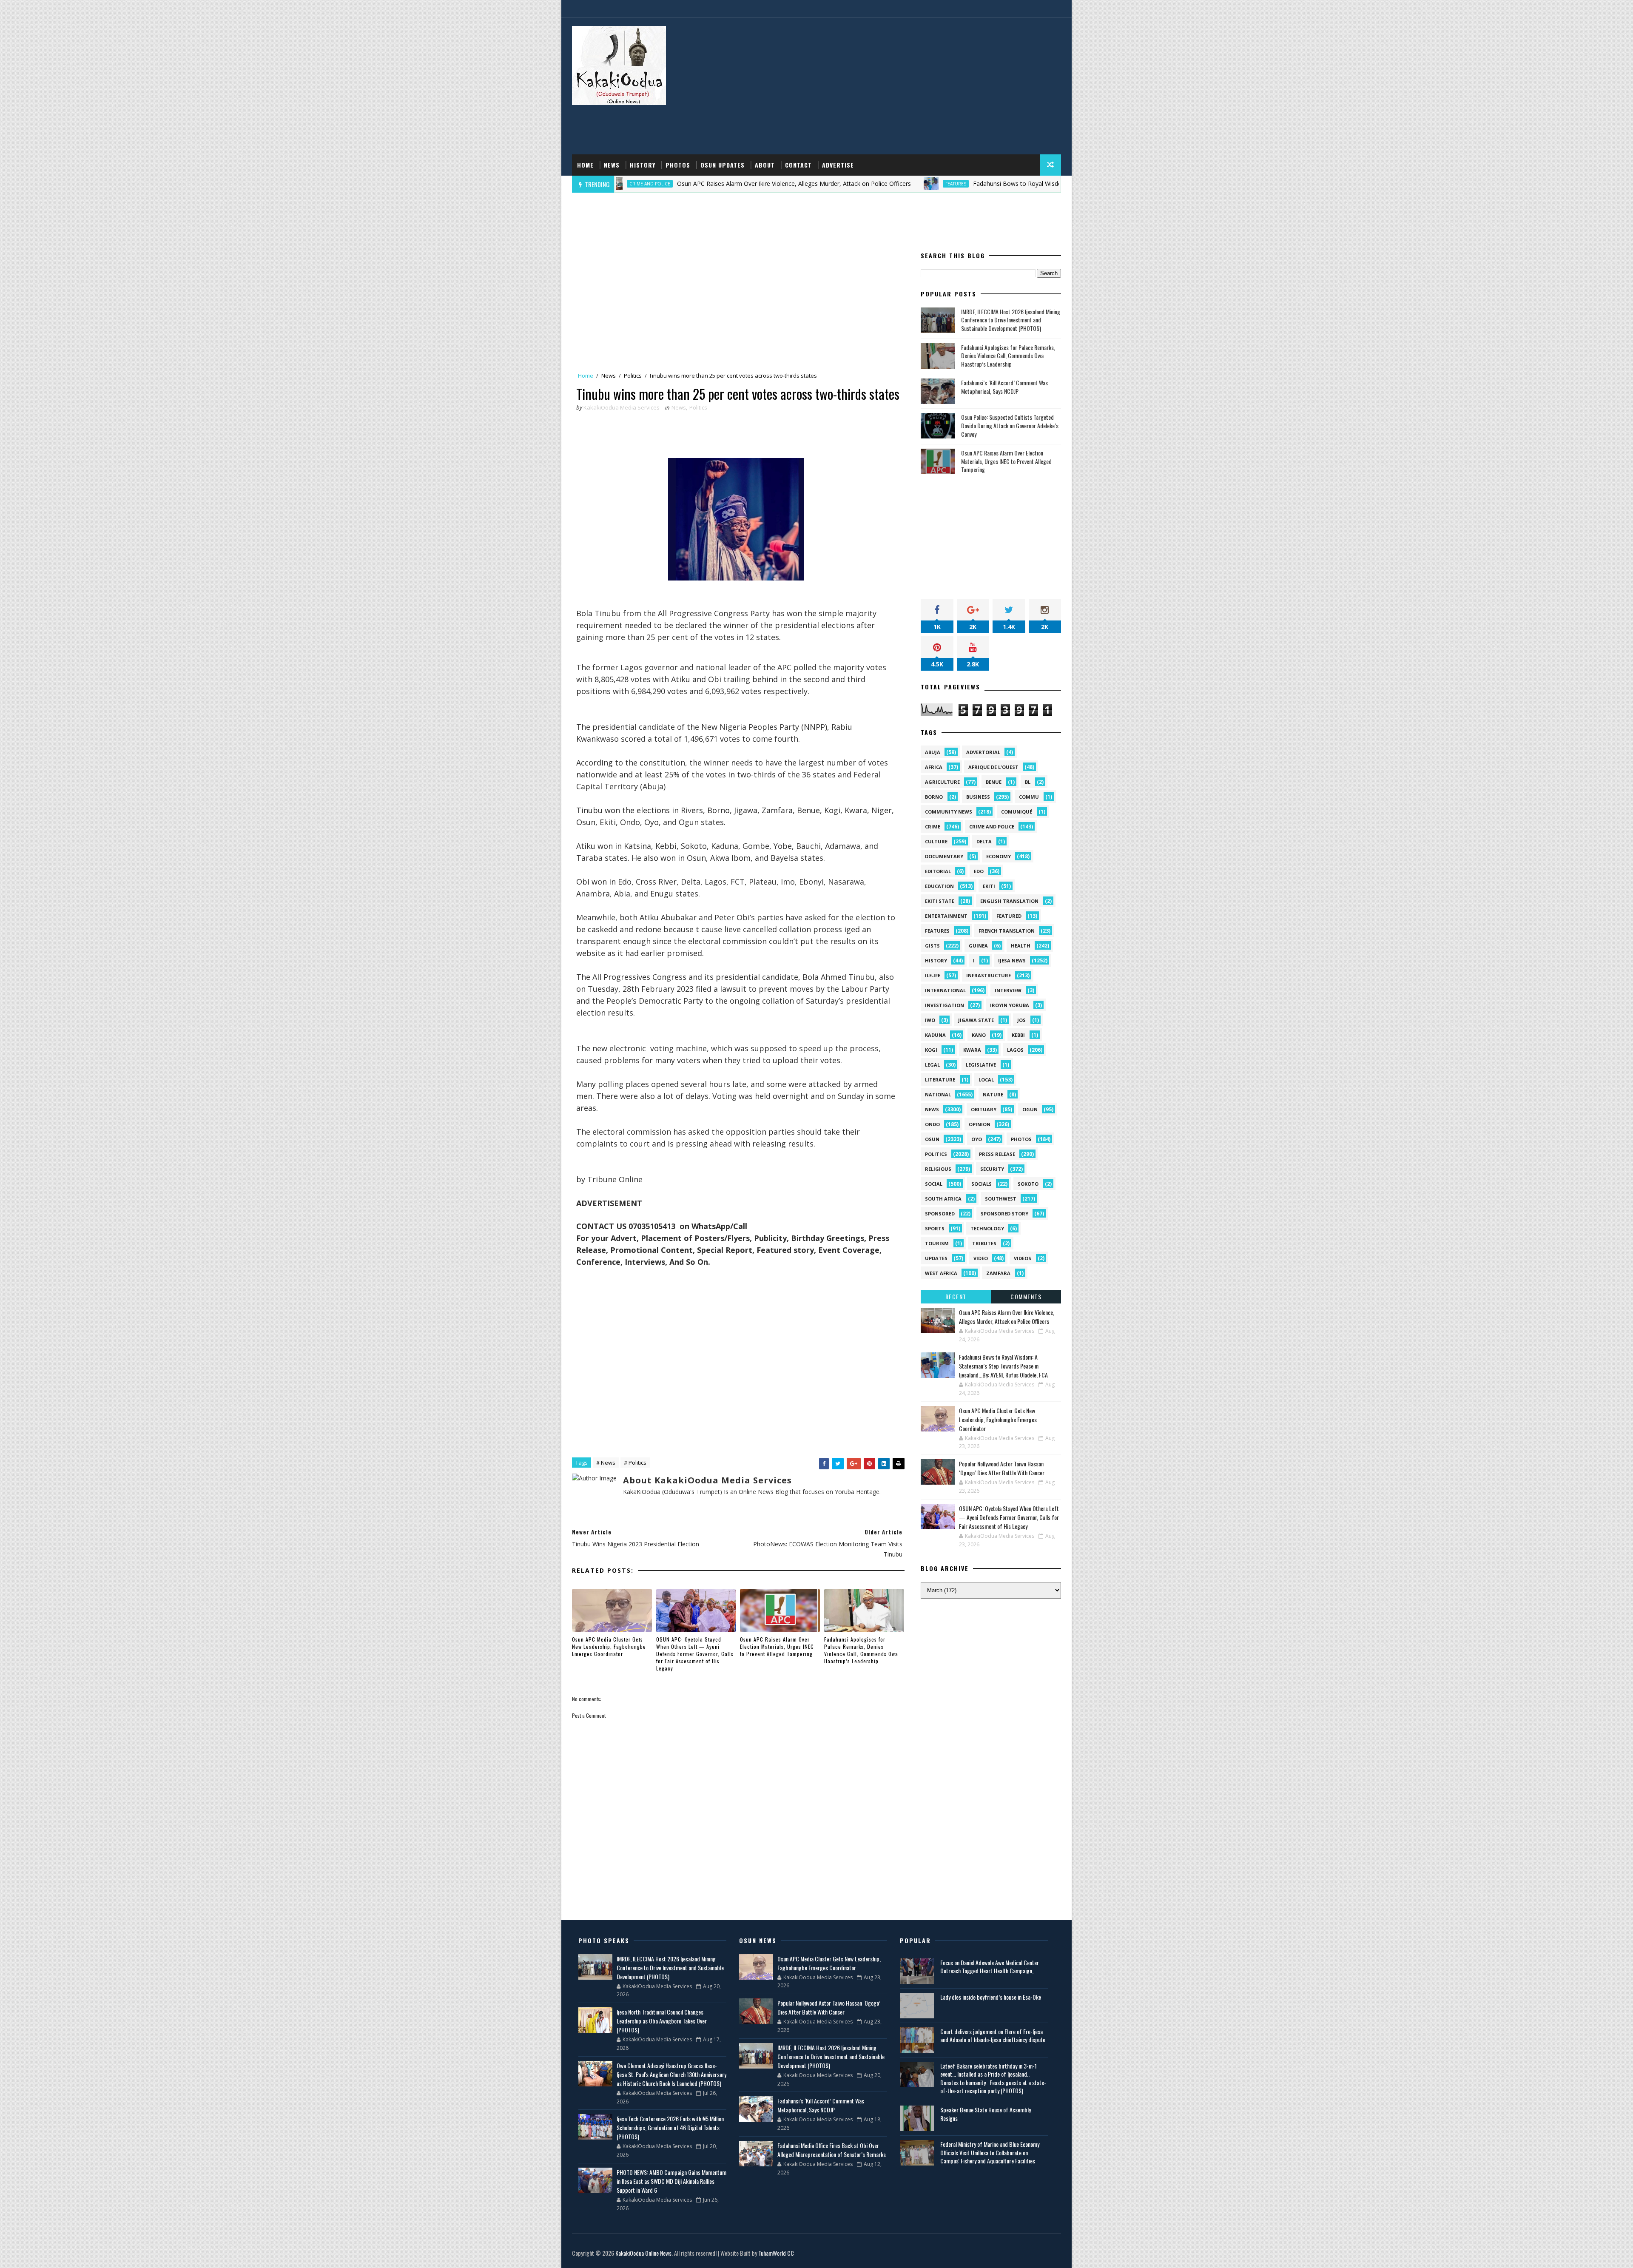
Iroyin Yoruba (1010, 1005)
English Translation (1009, 901)
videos (1023, 1258)
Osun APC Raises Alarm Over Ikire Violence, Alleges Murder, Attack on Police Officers (629, 184)
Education (939, 886)
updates (936, 1258)
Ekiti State (940, 901)
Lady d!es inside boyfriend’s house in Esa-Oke (991, 1997)
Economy (999, 856)
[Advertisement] (906, 86)
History (643, 165)
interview (1008, 990)
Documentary (944, 856)
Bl (1028, 782)
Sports (935, 1228)
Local (986, 1080)
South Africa (943, 1199)
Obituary (984, 1109)
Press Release (997, 1154)
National (938, 1094)
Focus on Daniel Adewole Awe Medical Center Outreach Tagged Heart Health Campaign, (990, 1967)
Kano (979, 1035)
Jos (1021, 1020)
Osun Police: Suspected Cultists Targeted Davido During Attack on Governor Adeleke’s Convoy (1010, 425)
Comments (1026, 1296)
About (765, 165)
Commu (1029, 797)
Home (585, 165)
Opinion (980, 1124)
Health (1021, 946)
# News (606, 1463)
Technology (987, 1228)
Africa (934, 767)
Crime (933, 827)
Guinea (978, 946)
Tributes (984, 1243)
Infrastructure (989, 975)
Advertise (838, 165)
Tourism (937, 1243)
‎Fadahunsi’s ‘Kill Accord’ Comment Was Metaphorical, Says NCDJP (1004, 387)
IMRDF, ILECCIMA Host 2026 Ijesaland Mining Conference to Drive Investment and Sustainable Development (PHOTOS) (1011, 320)
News (612, 165)
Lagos (1015, 1050)
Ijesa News (1012, 960)
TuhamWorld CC (776, 2253)
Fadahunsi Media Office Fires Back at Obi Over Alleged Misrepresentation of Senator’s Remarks (832, 2150)
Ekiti (989, 886)
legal (932, 1065)
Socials (982, 1184)
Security (992, 1169)
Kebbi (1018, 1035)
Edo (979, 871)
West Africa (941, 1273)
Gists (932, 946)
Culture (936, 841)
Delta (984, 841)
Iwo (930, 1020)
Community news (949, 812)
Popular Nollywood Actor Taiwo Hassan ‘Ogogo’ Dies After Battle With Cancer (1002, 1468)
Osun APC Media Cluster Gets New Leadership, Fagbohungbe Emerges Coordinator (609, 1646)
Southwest (1001, 1199)
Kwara (972, 1050)
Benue (994, 782)
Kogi (931, 1050)
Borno (934, 797)
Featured (1009, 916)
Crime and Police (992, 827)
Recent (956, 1296)
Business (978, 797)
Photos (678, 165)
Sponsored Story (1004, 1214)
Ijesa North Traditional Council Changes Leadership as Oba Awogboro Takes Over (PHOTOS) (662, 2021)
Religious (938, 1169)
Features (791, 184)
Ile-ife (933, 975)
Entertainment (946, 916)
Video (981, 1258)
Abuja (933, 752)
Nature (993, 1094)
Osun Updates (723, 165)
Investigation (945, 1005)
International (945, 990)
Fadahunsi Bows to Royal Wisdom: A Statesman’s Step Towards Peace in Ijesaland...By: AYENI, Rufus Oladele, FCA (966, 184)
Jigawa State (976, 1020)
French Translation (1007, 931)
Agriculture (942, 782)
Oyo (977, 1139)
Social (934, 1184)
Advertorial (983, 752)
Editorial (938, 871)
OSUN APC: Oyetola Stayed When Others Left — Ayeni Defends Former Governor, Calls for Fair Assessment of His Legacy (695, 1653)
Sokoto (1028, 1184)
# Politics (635, 1463)
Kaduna (935, 1035)
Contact (798, 165)
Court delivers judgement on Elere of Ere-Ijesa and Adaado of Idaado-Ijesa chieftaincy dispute (993, 2036)
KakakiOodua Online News (643, 2253)
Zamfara (998, 1273)
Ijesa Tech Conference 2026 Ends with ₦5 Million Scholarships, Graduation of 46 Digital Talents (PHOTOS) (670, 2127)
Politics (633, 376)
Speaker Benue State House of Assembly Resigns (986, 2114)
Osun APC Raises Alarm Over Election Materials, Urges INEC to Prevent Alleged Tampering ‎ (777, 1646)
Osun (932, 1139)
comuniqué (1017, 812)
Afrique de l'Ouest (993, 767)
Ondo (932, 1124)
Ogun (1030, 1109)
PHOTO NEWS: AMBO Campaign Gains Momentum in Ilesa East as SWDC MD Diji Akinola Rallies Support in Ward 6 (671, 2181)
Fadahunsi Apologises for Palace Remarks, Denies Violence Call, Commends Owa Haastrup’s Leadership (861, 1650)
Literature (940, 1080)
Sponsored (940, 1214)
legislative (981, 1065)
